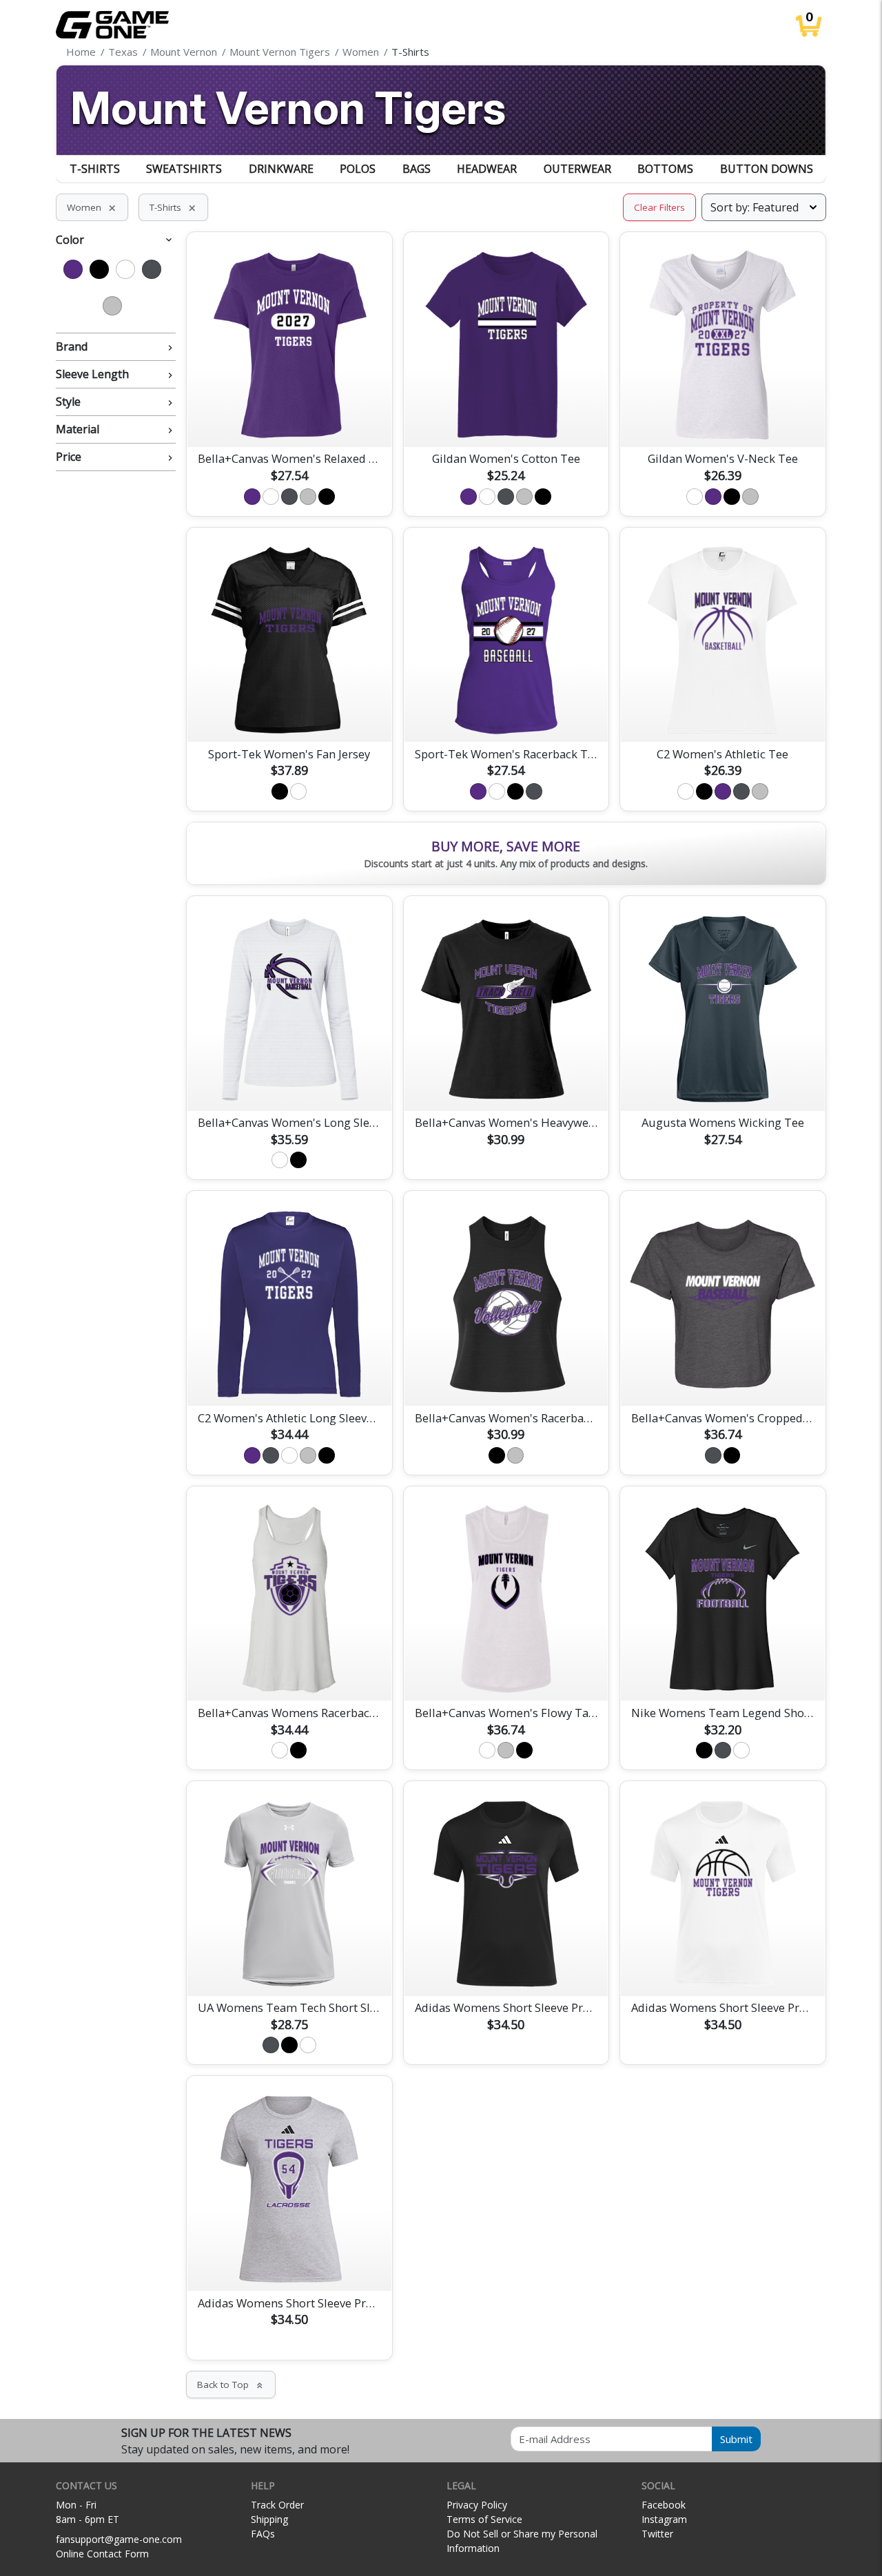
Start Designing (289, 420)
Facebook (664, 2505)
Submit (736, 2439)
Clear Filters (659, 207)
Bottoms (665, 169)
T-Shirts (95, 169)
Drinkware (281, 169)
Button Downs (767, 169)
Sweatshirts (184, 169)
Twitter (657, 2534)
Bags (417, 169)
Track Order (277, 2505)
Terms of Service (484, 2519)
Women (92, 207)
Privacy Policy (477, 2505)
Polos (358, 169)
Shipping (269, 2519)
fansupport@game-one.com (119, 2539)
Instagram (664, 2519)
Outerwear (577, 169)
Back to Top (231, 2385)
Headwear (487, 169)
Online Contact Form (102, 2554)
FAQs (263, 2534)
